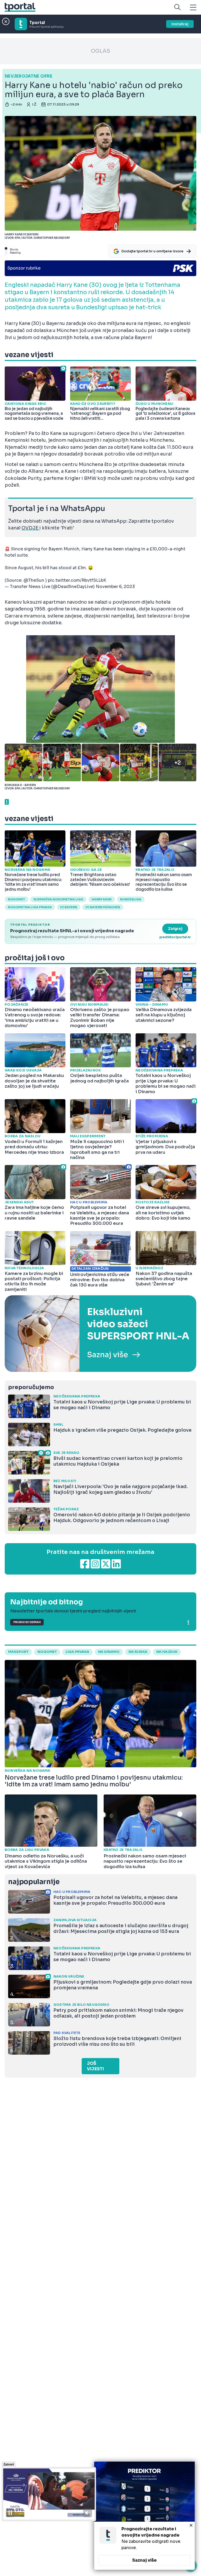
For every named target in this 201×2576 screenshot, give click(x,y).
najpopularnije (34, 1882)
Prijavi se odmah (27, 1622)
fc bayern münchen (103, 907)
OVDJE (30, 528)
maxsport (18, 1652)
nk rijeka (138, 1652)
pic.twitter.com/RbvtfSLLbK (77, 580)
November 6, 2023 (115, 587)
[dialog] (144, 2516)
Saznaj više (144, 2560)
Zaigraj (175, 929)
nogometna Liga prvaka (30, 907)
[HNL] (100, 1334)
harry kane (102, 899)
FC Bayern (69, 907)
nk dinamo (109, 1652)
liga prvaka (77, 1652)
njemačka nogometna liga (58, 899)
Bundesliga (131, 899)
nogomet (16, 899)
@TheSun (34, 580)
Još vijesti (95, 2066)
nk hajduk (167, 1652)
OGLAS (100, 51)
